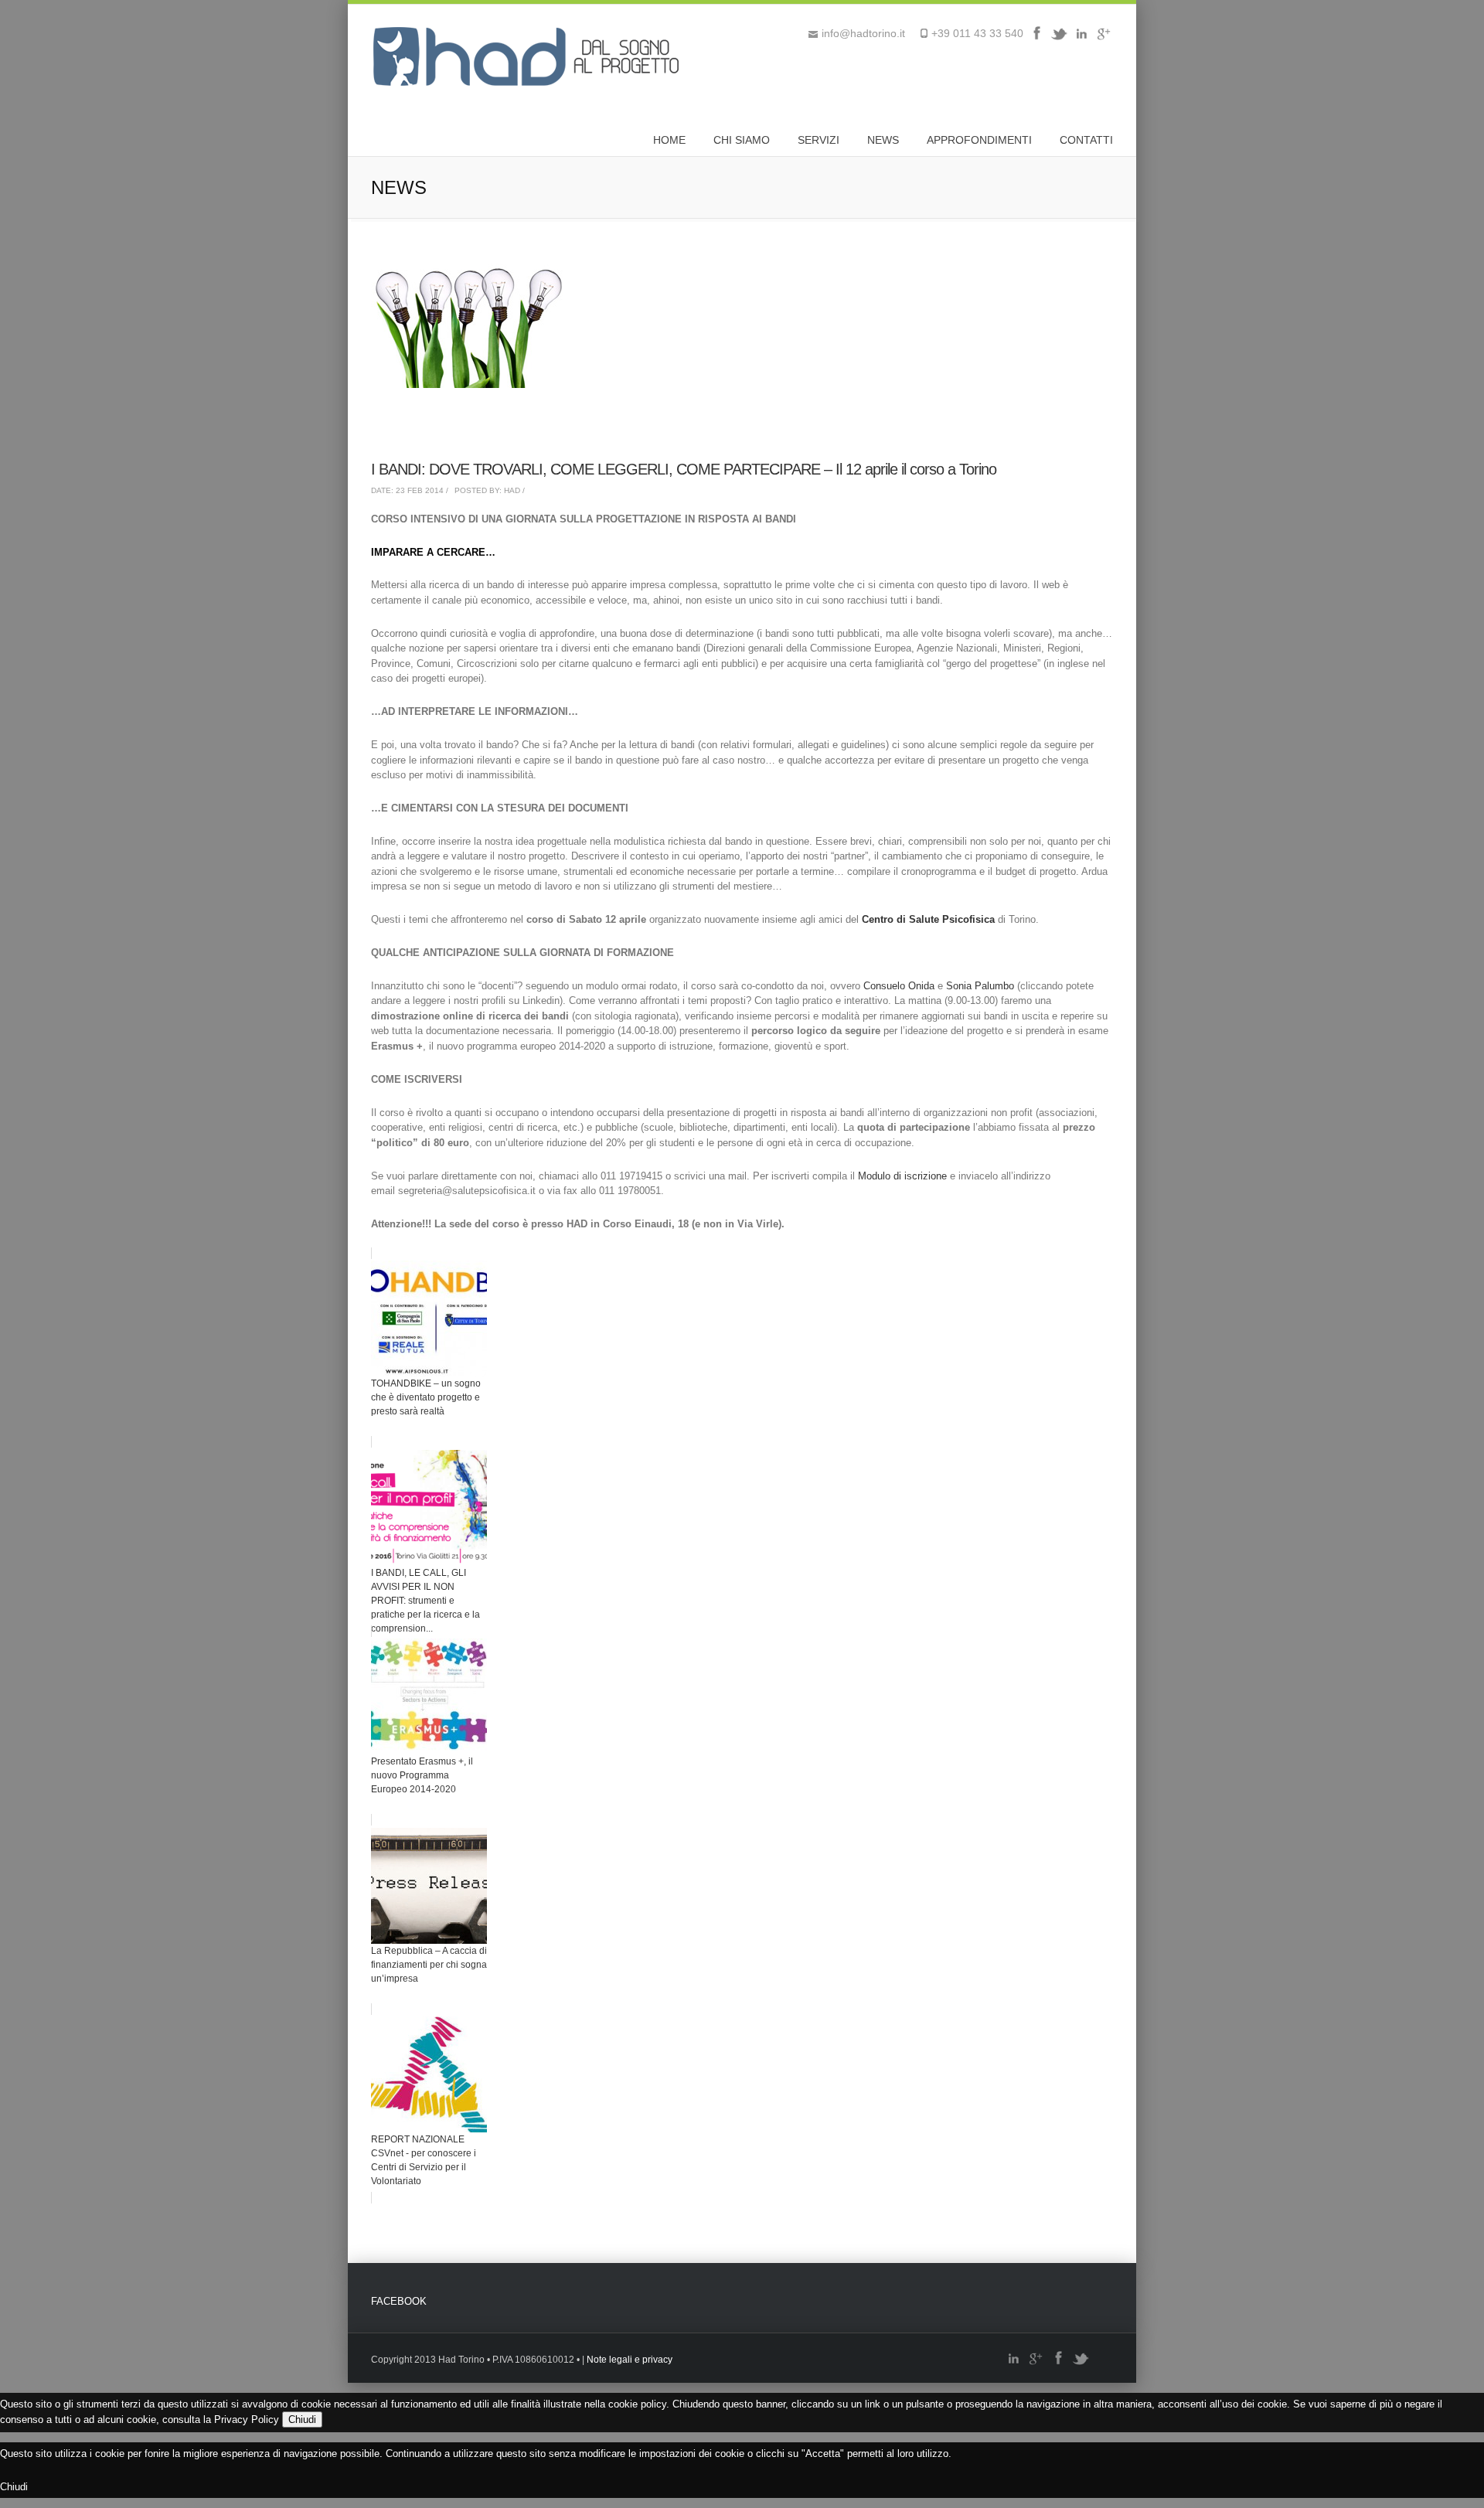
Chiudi (302, 2420)
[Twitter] (1059, 39)
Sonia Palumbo (980, 986)
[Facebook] (1036, 39)
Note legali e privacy (630, 2360)
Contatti (1086, 140)
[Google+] (1104, 39)
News (883, 140)
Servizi (819, 140)
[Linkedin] (1081, 39)
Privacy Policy (247, 2420)
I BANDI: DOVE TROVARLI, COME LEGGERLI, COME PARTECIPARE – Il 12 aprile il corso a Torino (684, 469)
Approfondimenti (979, 140)
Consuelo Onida (899, 986)
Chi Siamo (742, 140)
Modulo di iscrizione (902, 1176)
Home (669, 140)
